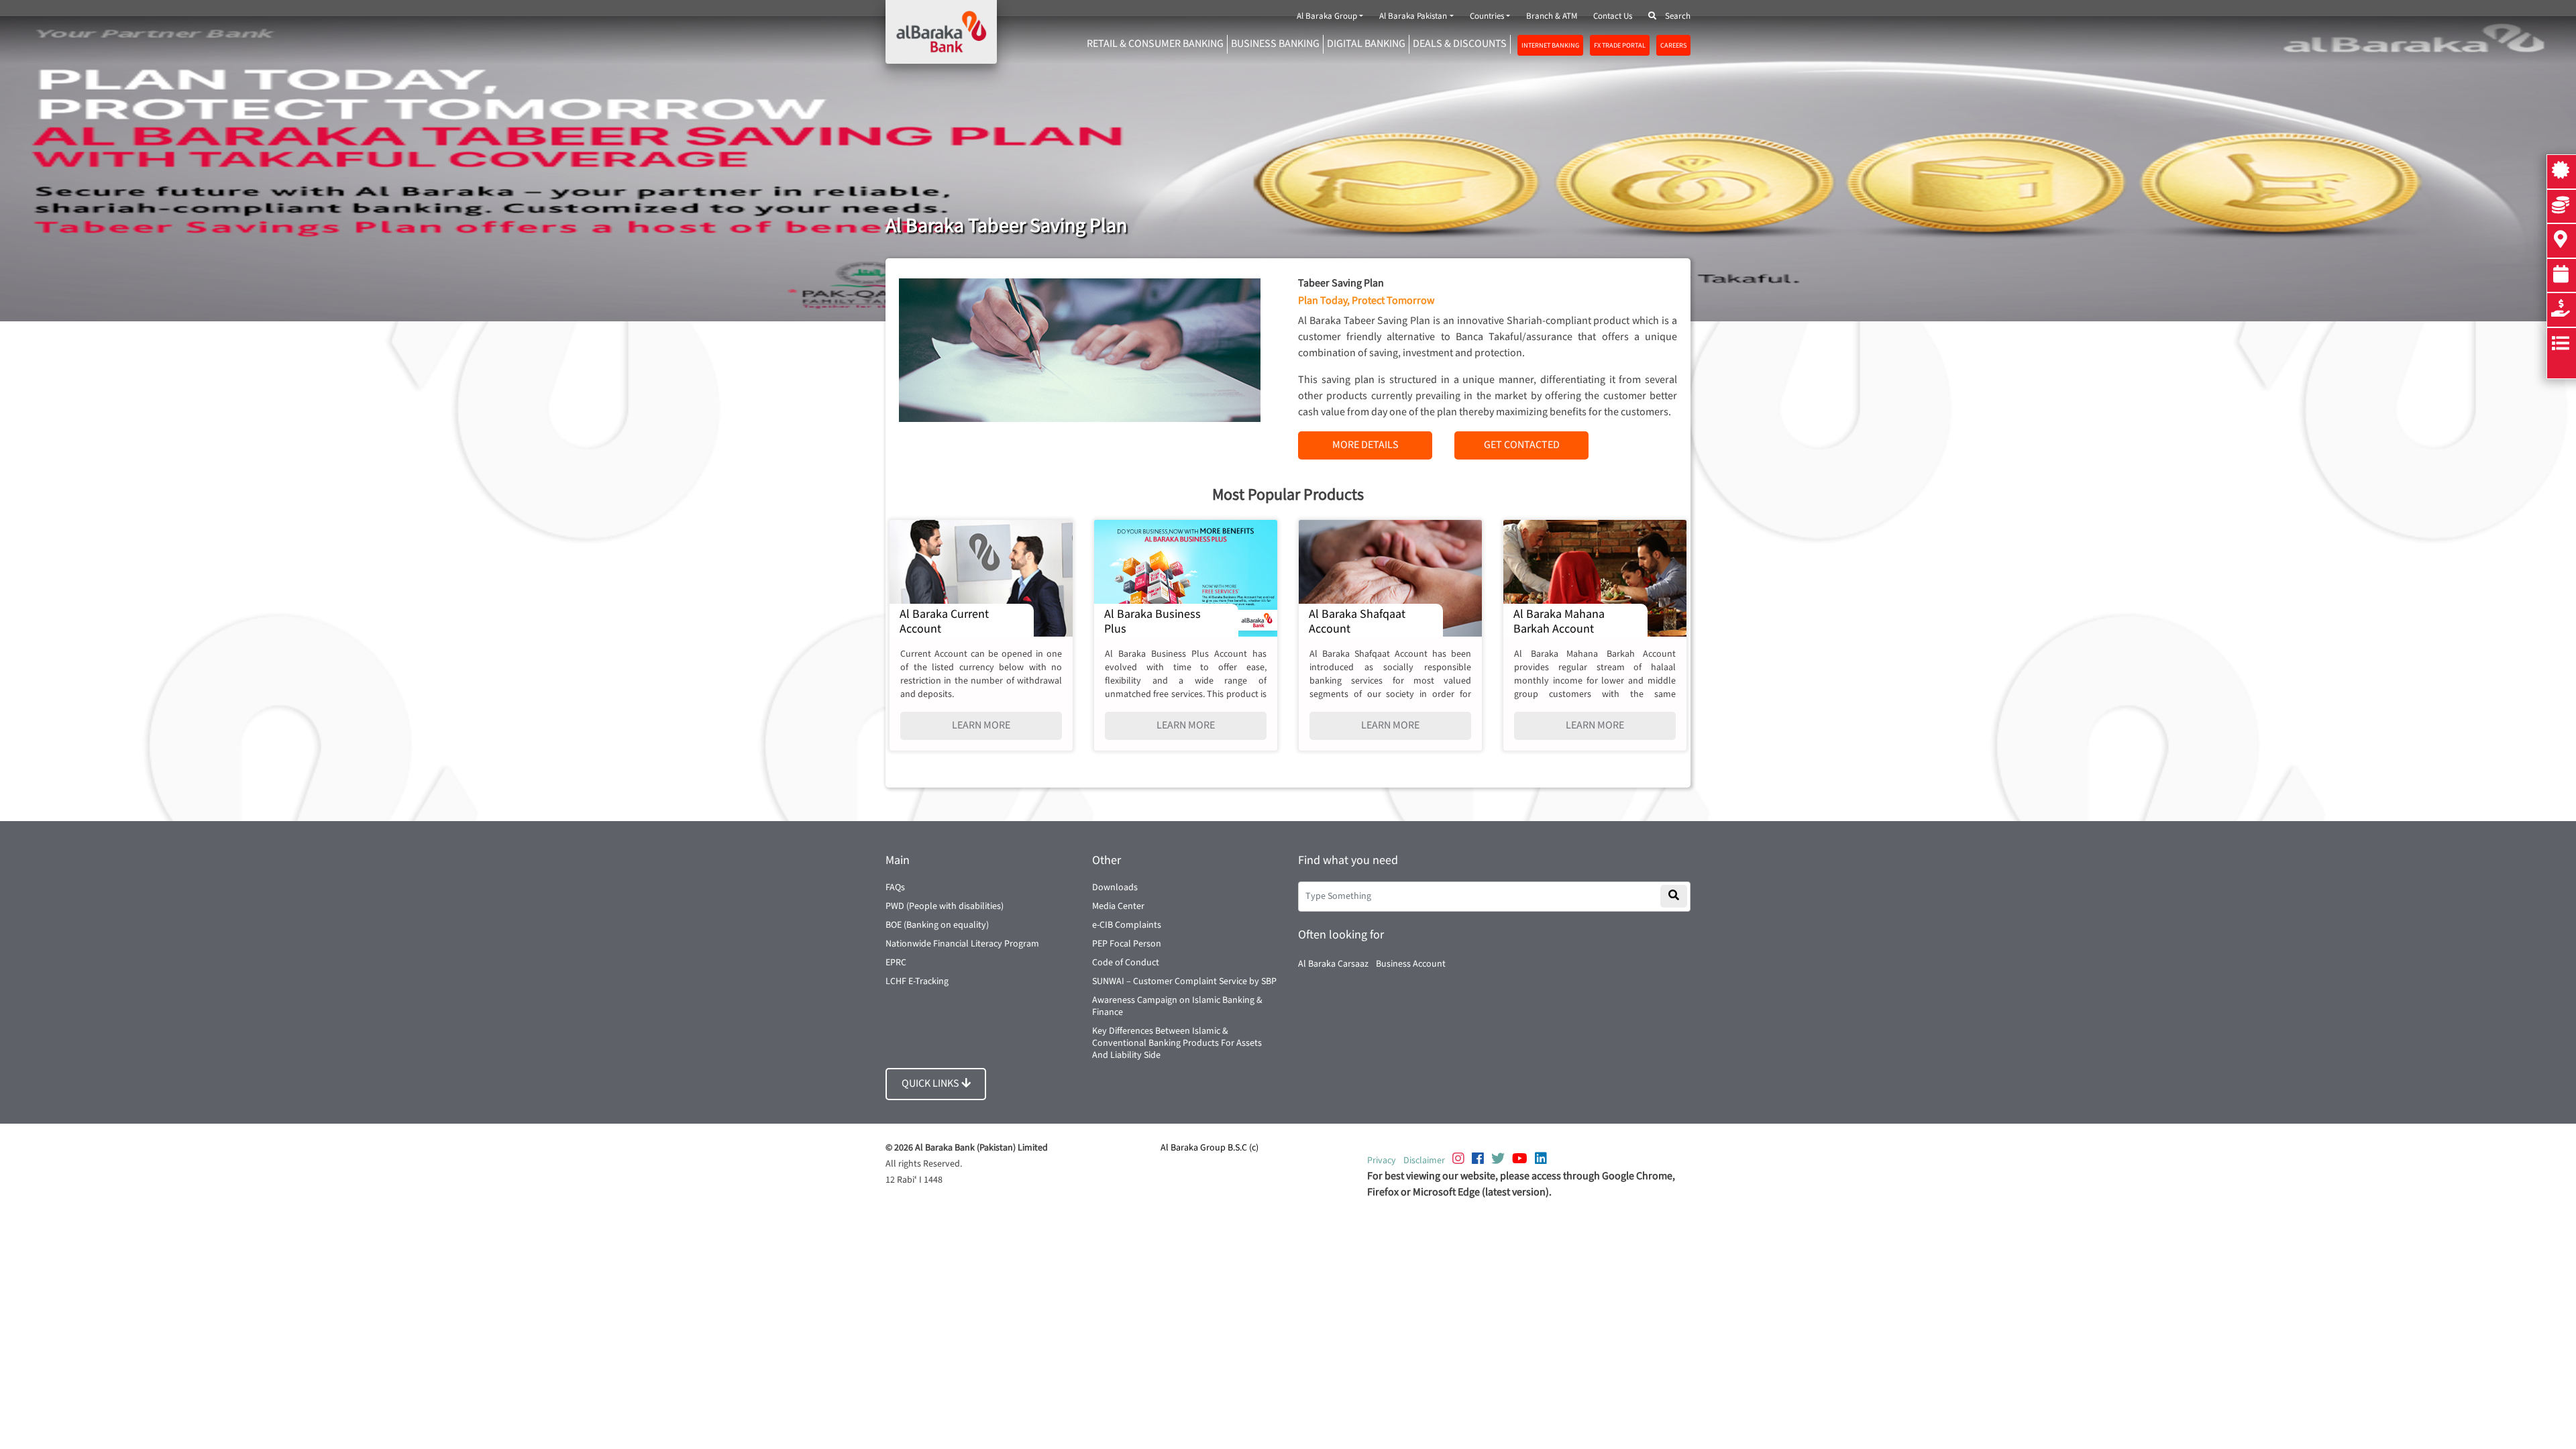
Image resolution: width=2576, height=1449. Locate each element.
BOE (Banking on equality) (937, 925)
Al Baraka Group (1327, 16)
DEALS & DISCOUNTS (1460, 44)
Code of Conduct (1126, 963)
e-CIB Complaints (1127, 925)
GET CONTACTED (1522, 445)
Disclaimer (1424, 1161)
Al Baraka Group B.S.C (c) (1210, 1148)
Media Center (1118, 906)
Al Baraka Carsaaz (1333, 964)
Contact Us (1613, 16)
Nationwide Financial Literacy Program (962, 944)
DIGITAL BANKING (1366, 44)
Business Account (1411, 964)
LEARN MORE (981, 726)
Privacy (1382, 1161)
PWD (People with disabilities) (945, 906)
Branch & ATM (1552, 16)
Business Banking (1275, 44)
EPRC (896, 963)
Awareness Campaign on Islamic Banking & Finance (1177, 1006)
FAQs (895, 888)
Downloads (1115, 888)
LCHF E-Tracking (917, 981)
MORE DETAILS (1365, 445)
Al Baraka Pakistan (1413, 16)
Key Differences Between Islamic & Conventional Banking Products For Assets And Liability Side (1177, 1043)
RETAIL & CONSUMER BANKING (1155, 44)
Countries (1487, 16)
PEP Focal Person (1127, 944)
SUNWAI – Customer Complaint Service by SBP (1184, 981)
